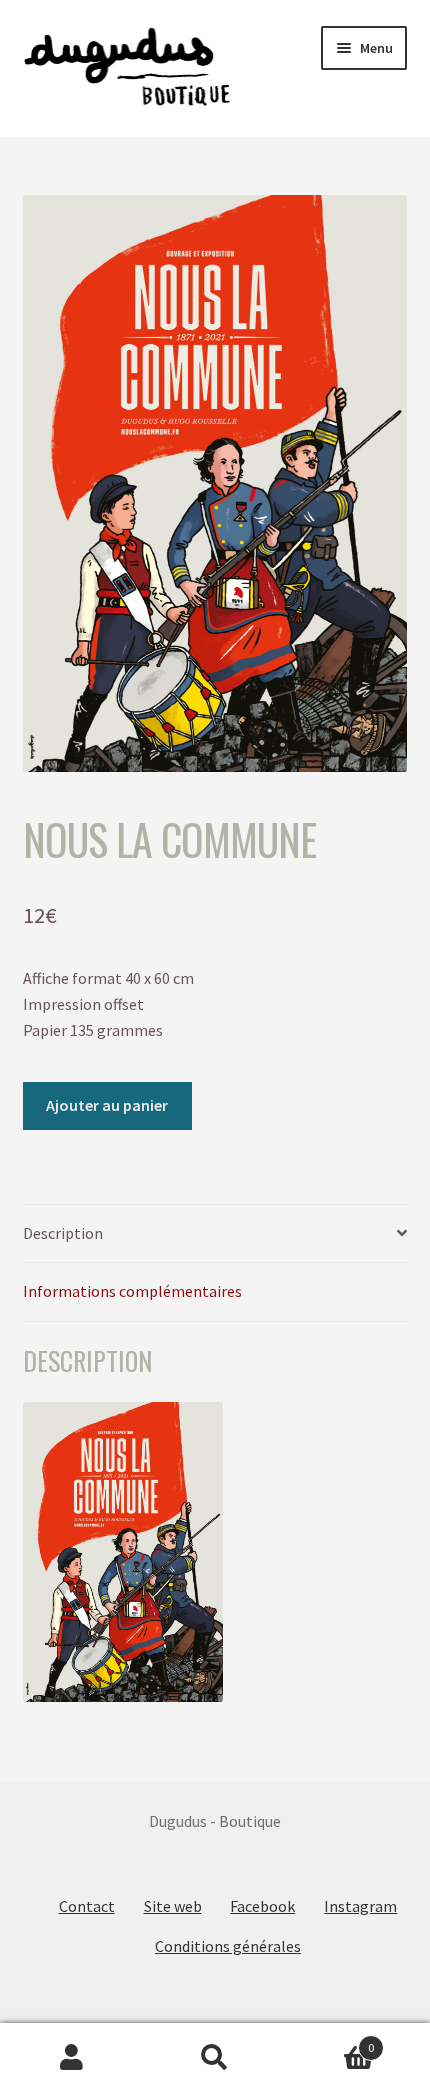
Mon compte (71, 2058)
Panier (331, 2040)
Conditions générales (228, 1946)
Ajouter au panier (107, 1105)
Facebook (262, 1906)
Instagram (360, 1906)
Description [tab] (63, 1233)
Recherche (214, 2058)
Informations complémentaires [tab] (132, 1291)
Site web (173, 1906)
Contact (87, 1906)
